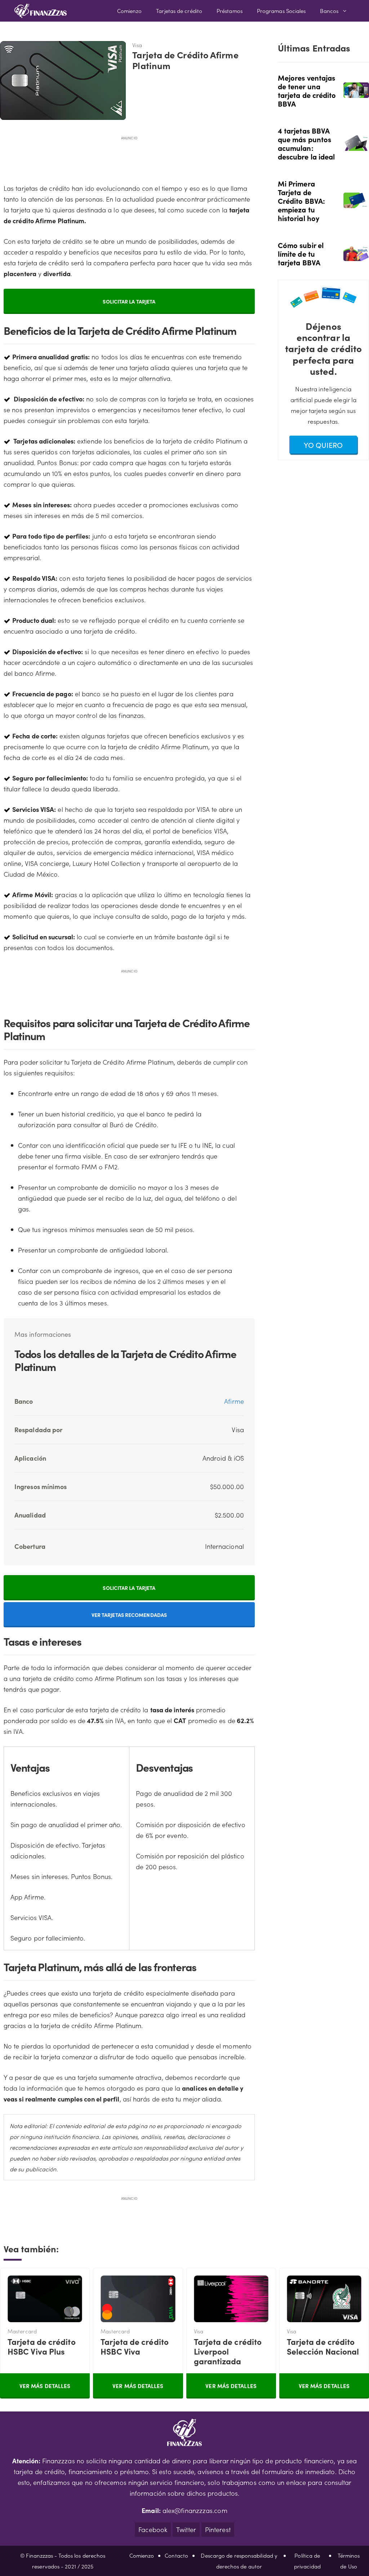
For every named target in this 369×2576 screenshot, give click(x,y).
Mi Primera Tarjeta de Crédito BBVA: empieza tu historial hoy (301, 201)
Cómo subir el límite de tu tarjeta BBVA (301, 253)
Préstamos (230, 11)
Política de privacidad (307, 2561)
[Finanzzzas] (41, 11)
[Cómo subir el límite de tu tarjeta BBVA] (356, 256)
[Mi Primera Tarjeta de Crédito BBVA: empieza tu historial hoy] (356, 203)
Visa (228, 2346)
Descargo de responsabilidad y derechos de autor (239, 2561)
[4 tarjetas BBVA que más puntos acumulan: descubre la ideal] (356, 145)
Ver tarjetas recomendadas (129, 1615)
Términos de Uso (349, 2561)
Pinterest (218, 2529)
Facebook (153, 2529)
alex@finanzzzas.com (195, 2510)
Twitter (186, 2529)
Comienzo (130, 11)
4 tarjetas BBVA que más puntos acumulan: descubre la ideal (306, 143)
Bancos (329, 11)
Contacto (176, 2555)
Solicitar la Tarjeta (129, 301)
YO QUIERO (323, 445)
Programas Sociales (281, 11)
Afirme (234, 1401)
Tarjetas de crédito (179, 11)
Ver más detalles (45, 2386)
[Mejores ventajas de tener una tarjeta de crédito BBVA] (356, 93)
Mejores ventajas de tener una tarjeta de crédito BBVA (307, 90)
